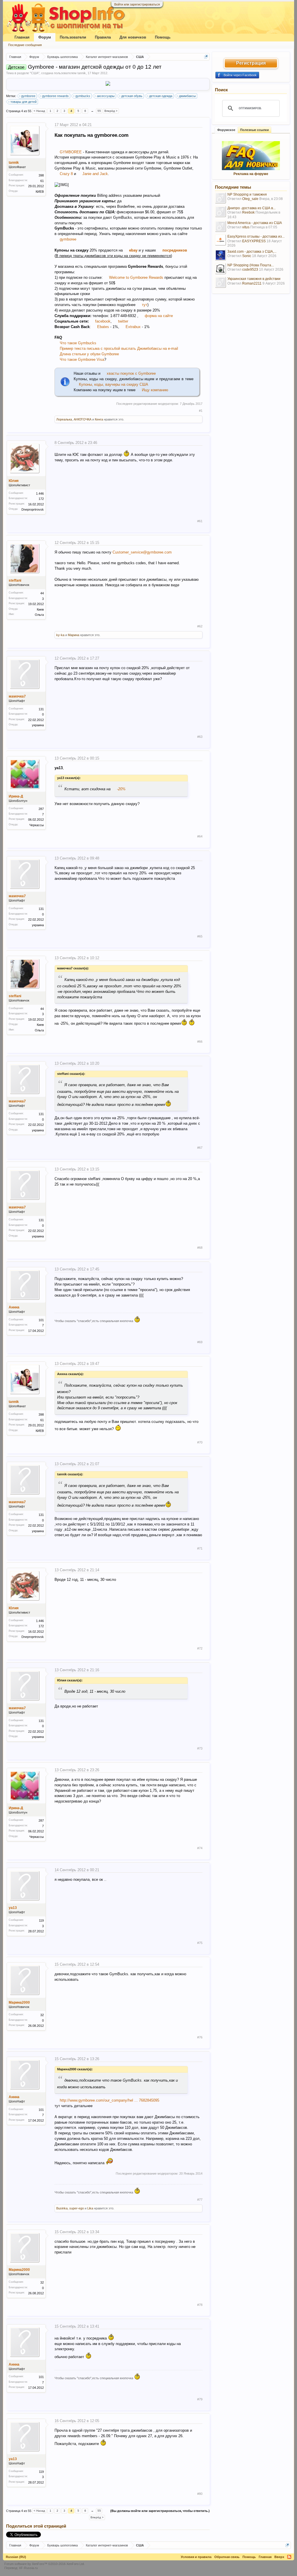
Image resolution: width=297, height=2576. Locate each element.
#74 (200, 1848)
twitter (123, 321)
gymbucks (83, 96)
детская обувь (132, 96)
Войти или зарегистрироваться (137, 4)
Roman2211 (252, 283)
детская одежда (161, 96)
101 (41, 1320)
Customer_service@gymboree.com (142, 552)
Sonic (247, 256)
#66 (200, 1042)
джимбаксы (187, 96)
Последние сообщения (25, 45)
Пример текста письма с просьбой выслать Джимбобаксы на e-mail (119, 348)
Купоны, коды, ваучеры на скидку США (114, 384)
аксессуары (106, 96)
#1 (201, 411)
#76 (200, 2037)
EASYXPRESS (254, 241)
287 (41, 809)
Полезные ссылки (255, 130)
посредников (175, 250)
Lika (90, 2208)
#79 (200, 2399)
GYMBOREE (71, 152)
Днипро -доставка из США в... (251, 208)
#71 (200, 1548)
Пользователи (73, 37)
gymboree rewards (55, 96)
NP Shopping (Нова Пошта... (251, 265)
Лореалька (64, 419)
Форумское (226, 130)
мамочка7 (17, 696)
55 (99, 111)
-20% (121, 789)
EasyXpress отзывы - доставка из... (256, 236)
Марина (74, 635)
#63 (200, 737)
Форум (45, 37)
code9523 (250, 270)
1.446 (40, 494)
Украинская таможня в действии (254, 279)
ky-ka (60, 635)
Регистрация (251, 63)
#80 (200, 2494)
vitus (246, 227)
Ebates (104, 327)
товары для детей (23, 102)
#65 (200, 936)
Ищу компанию (155, 390)
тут (145, 305)
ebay (133, 250)
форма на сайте (159, 316)
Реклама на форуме (251, 174)
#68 (200, 1248)
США (35, 73)
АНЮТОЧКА (83, 419)
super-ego (77, 2208)
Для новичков (133, 37)
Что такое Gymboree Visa (82, 359)
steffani (15, 580)
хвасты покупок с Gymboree (131, 373)
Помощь (163, 37)
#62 (200, 626)
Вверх (279, 2557)
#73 (200, 1748)
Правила (103, 37)
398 (41, 175)
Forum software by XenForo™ (45, 2564)
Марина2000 (19, 2002)
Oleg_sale (250, 199)
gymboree (28, 96)
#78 (200, 2305)
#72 (200, 1648)
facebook (103, 321)
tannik (82, 73)
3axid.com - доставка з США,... (252, 252)
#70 (200, 1442)
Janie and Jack (95, 174)
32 (42, 2015)
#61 (200, 521)
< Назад (39, 111)
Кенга (99, 419)
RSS (289, 2557)
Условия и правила (196, 2557)
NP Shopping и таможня (247, 194)
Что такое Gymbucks (78, 343)
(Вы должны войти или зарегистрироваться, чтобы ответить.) (160, 2511)
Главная (22, 37)
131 (41, 709)
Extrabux (133, 327)
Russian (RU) (16, 2557)
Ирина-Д (16, 796)
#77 (200, 2200)
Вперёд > (111, 111)
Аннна (14, 1307)
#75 (200, 1943)
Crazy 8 (66, 174)
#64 (200, 836)
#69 (200, 1342)
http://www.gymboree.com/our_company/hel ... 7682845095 (109, 2100)
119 (41, 1920)
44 (42, 593)
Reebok (248, 212)
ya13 (13, 1908)
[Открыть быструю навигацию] (206, 57)
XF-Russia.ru (28, 2568)
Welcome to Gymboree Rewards (136, 277)
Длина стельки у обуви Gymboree (89, 354)
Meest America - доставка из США (255, 223)
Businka (62, 2208)
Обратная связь (227, 2557)
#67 (200, 1148)
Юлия (14, 481)
